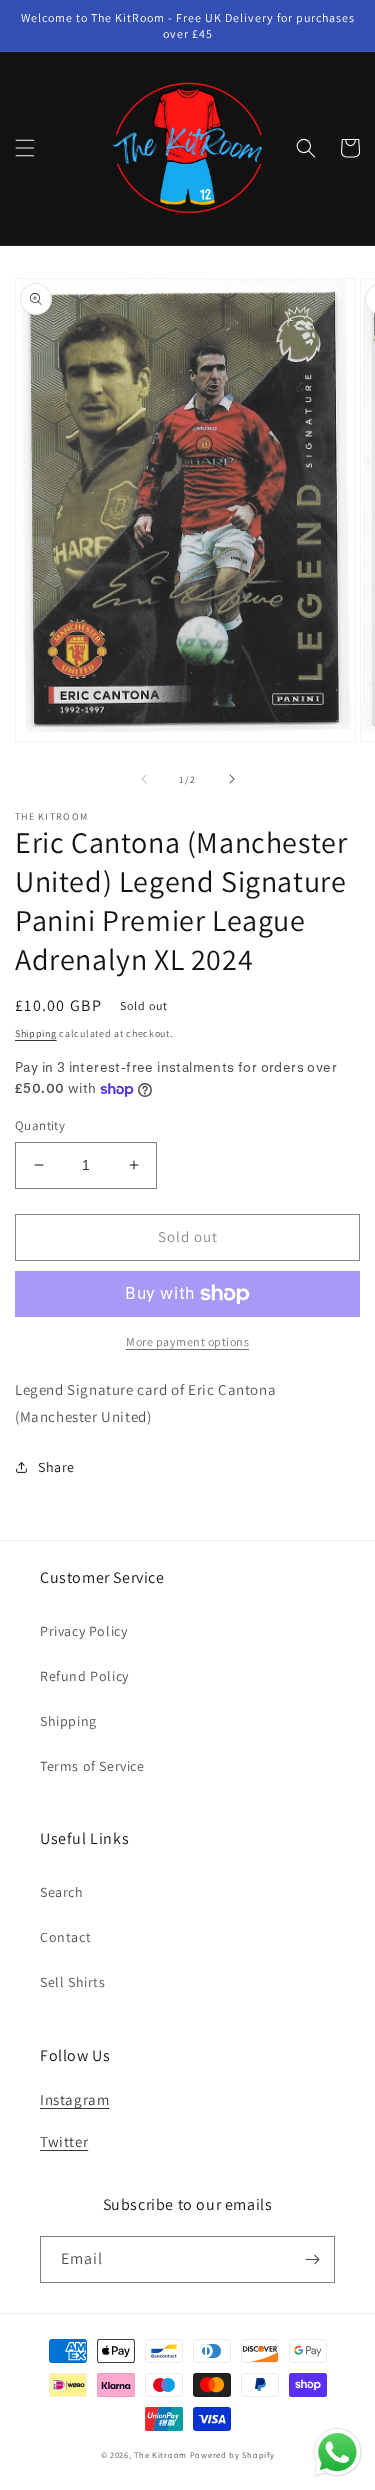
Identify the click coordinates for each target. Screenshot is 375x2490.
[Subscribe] (312, 2259)
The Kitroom (160, 2454)
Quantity (40, 1125)
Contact (65, 1937)
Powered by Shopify (232, 2454)
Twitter (64, 2141)
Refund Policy (84, 1676)
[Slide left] (144, 779)
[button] (25, 148)
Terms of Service (92, 1766)
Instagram (74, 2099)
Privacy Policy (83, 1631)
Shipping (36, 1033)
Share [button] (56, 1467)
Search (62, 1892)
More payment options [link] (187, 1341)
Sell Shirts (73, 1982)
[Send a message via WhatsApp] (337, 2452)
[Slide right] (232, 779)
